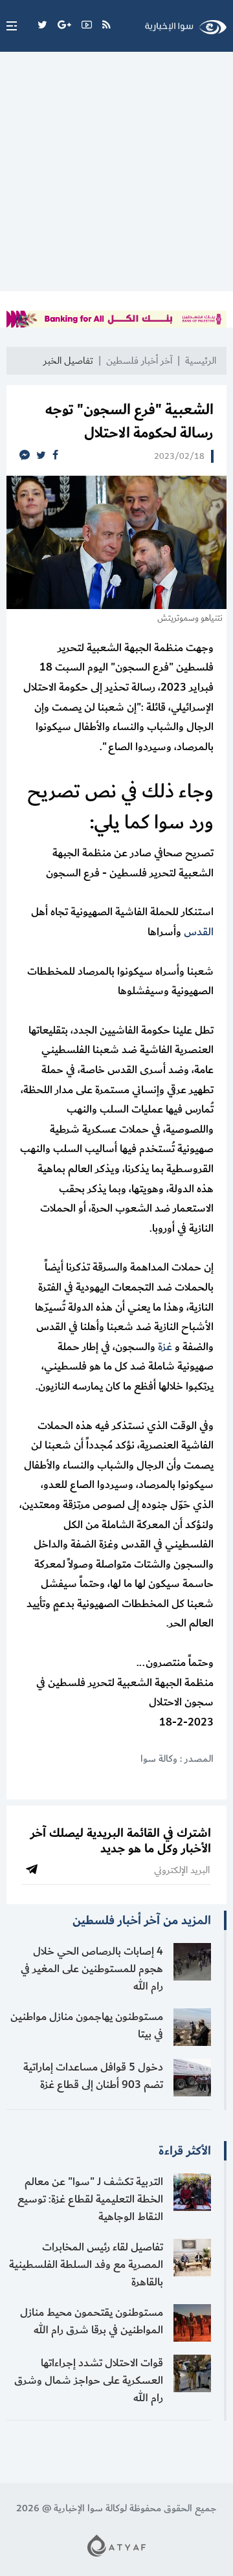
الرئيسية (201, 361)
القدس (199, 932)
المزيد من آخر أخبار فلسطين (142, 1920)
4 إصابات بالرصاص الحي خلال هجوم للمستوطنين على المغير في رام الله (92, 1969)
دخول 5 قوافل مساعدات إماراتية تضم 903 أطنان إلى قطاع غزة (93, 2076)
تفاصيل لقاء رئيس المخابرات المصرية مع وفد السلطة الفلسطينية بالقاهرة (86, 2265)
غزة (165, 1347)
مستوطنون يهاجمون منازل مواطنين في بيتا (87, 2026)
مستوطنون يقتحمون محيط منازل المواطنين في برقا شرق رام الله (92, 2321)
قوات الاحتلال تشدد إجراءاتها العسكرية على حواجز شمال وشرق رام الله (89, 2381)
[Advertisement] (116, 175)
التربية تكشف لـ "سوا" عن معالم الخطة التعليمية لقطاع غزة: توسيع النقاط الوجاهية (90, 2199)
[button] (8, 26)
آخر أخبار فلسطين (139, 361)
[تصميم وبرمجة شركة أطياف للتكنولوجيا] (116, 2545)
